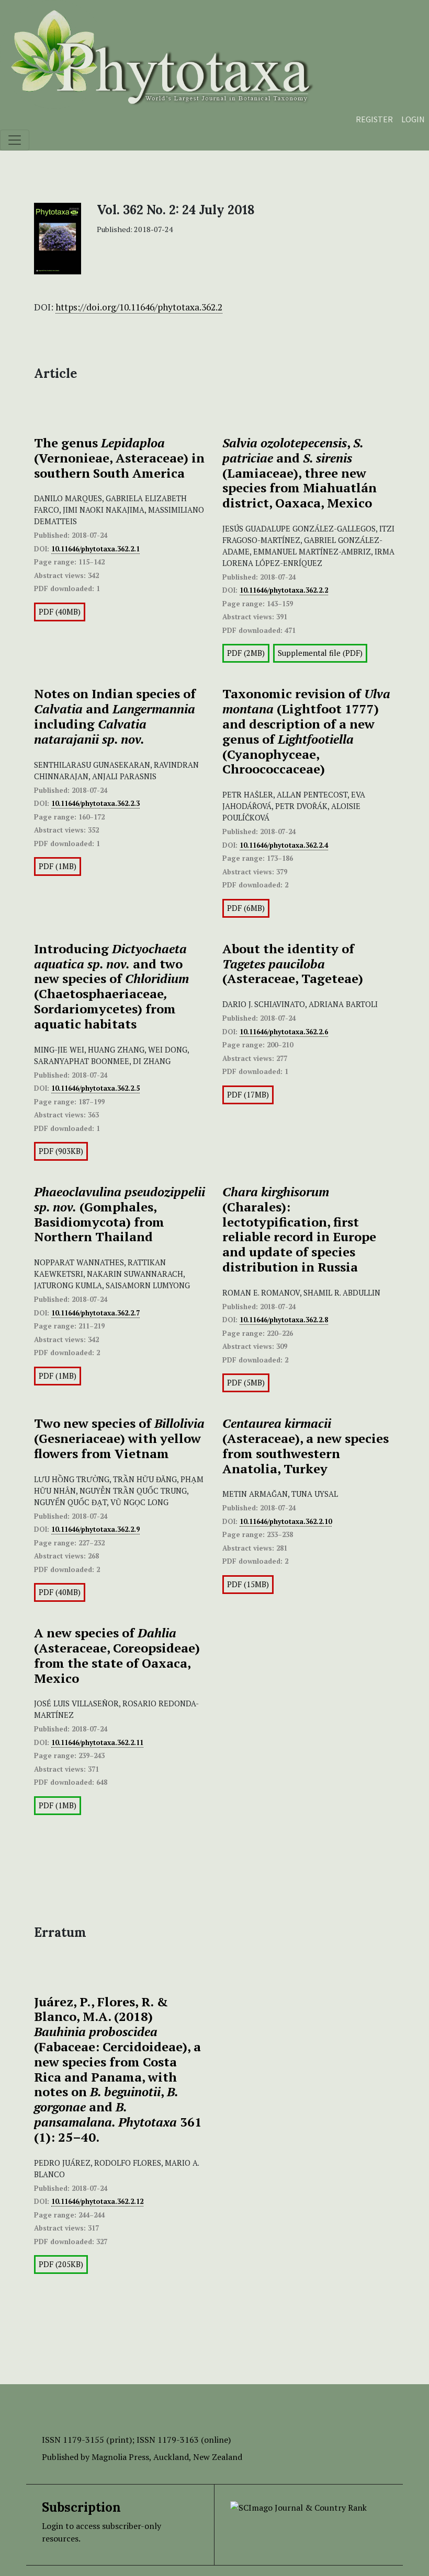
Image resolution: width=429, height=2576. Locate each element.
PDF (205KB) (61, 2264)
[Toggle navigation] (15, 140)
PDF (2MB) (246, 653)
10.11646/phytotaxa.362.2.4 (284, 845)
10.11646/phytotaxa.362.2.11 (97, 1742)
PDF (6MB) (246, 908)
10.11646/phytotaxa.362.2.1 (95, 549)
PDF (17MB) (248, 1095)
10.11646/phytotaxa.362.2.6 (284, 1032)
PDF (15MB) (248, 1584)
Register (374, 119)
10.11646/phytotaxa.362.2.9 (95, 1529)
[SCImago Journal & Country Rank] (298, 2506)
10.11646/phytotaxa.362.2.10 (286, 1521)
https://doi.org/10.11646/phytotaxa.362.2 (139, 307)
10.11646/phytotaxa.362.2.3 (95, 803)
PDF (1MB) (58, 866)
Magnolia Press (120, 2457)
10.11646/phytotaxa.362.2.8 (284, 1320)
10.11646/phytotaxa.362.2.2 (284, 590)
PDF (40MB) (60, 612)
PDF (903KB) (61, 1151)
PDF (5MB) (246, 1383)
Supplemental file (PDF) (320, 653)
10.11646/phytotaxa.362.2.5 (95, 1088)
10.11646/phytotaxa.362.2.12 (97, 2201)
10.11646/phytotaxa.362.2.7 (95, 1313)
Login (413, 119)
